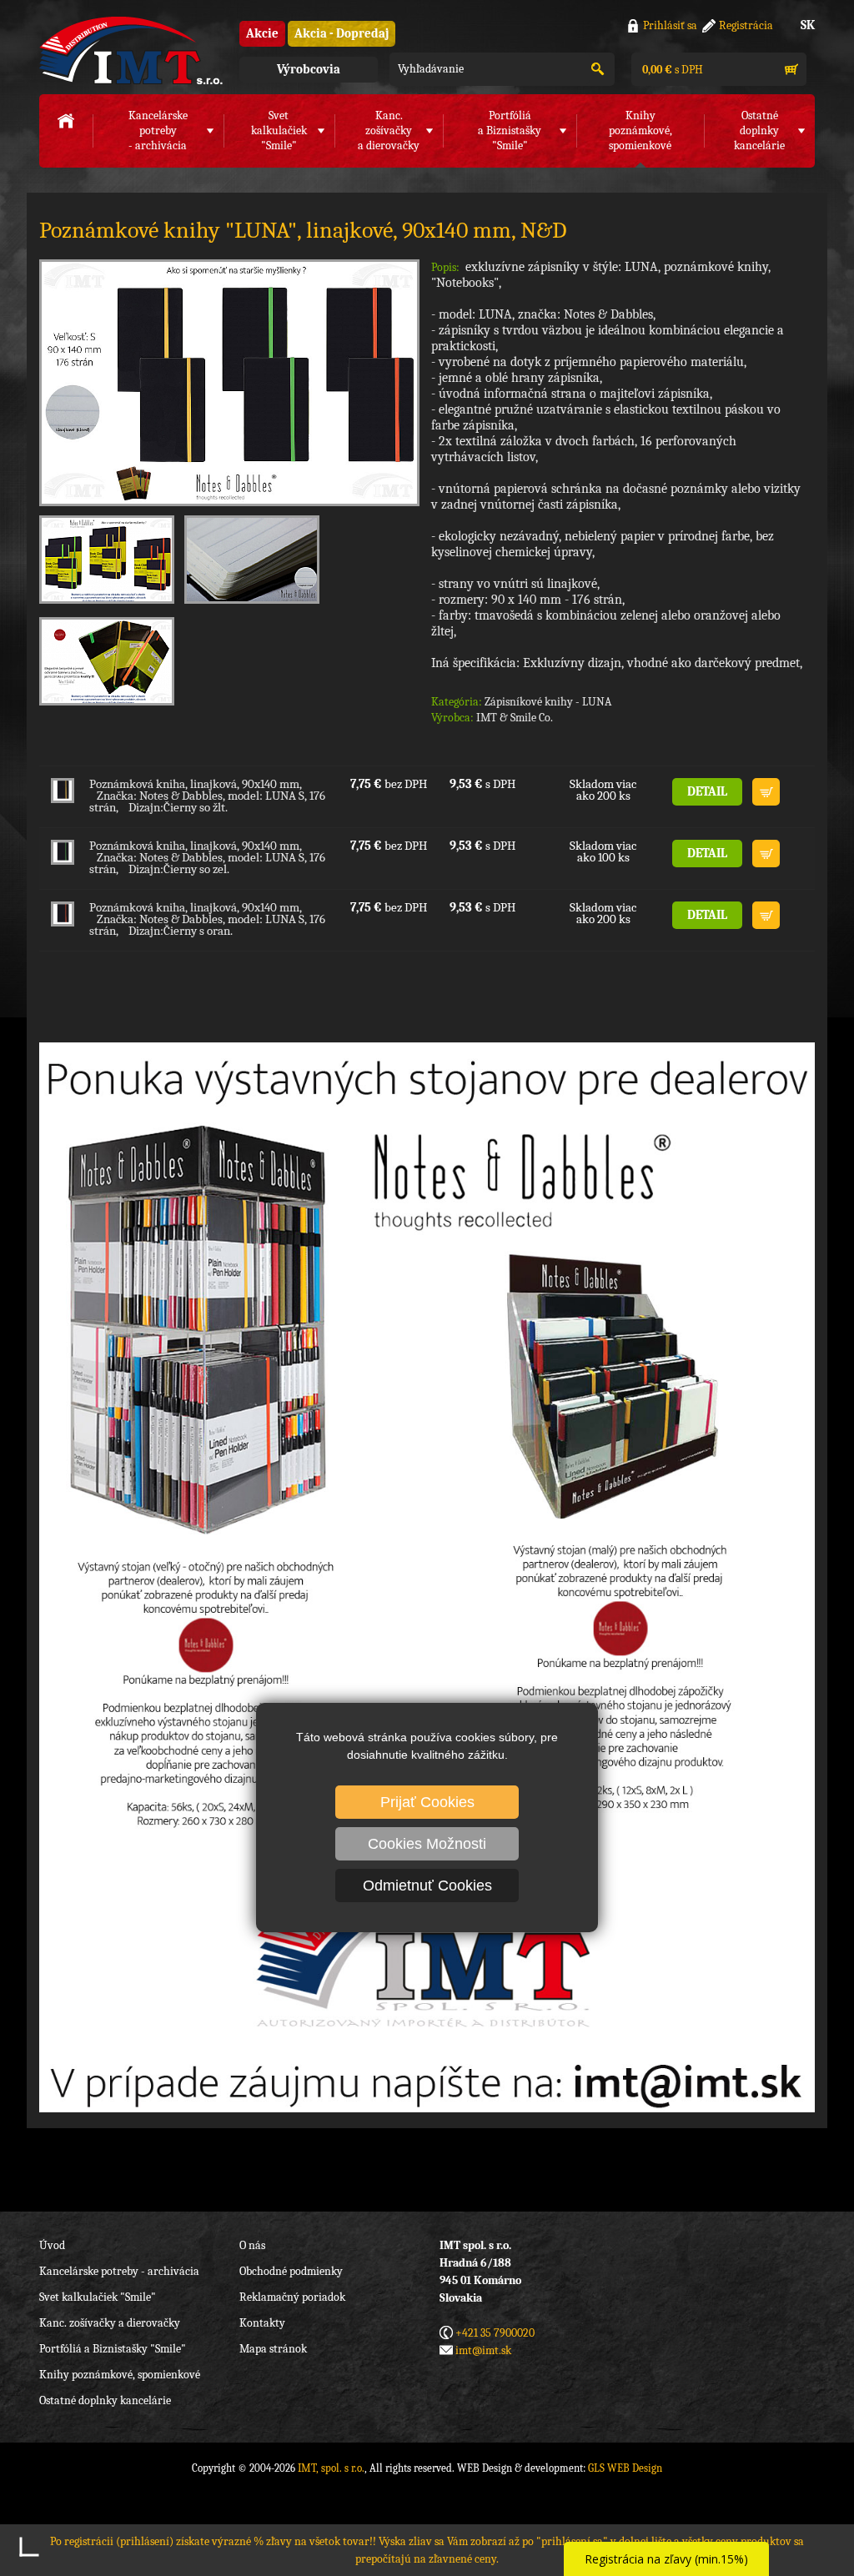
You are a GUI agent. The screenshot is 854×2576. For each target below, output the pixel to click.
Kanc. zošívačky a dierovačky (110, 2323)
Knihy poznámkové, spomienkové (120, 2375)
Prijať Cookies (427, 1802)
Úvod (52, 2245)
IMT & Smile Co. (515, 718)
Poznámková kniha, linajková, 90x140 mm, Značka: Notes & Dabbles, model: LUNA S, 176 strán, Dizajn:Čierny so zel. (207, 857)
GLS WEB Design (625, 2468)
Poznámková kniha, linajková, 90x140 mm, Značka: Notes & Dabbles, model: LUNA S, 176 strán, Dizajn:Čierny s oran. (207, 919)
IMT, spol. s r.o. (131, 50)
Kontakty (262, 2323)
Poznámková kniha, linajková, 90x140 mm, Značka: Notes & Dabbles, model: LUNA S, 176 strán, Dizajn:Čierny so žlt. (207, 796)
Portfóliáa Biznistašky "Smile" (510, 131)
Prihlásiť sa (670, 25)
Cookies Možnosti (427, 1844)
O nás (252, 2245)
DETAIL (707, 791)
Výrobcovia (309, 69)
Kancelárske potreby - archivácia (119, 2271)
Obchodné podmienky (291, 2271)
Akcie (262, 33)
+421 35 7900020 (495, 2333)
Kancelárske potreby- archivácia (158, 131)
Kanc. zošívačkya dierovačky (389, 131)
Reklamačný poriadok (292, 2297)
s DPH (671, 70)
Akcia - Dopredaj (342, 33)
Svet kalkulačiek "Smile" (98, 2297)
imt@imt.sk (483, 2350)
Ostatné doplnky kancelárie (105, 2400)
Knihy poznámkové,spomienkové (640, 131)
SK (808, 25)
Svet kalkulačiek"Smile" (279, 131)
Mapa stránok (273, 2349)
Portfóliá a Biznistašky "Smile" (113, 2349)
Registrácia (746, 25)
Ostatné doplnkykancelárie (759, 131)
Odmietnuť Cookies (427, 1886)
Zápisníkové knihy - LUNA (548, 702)
